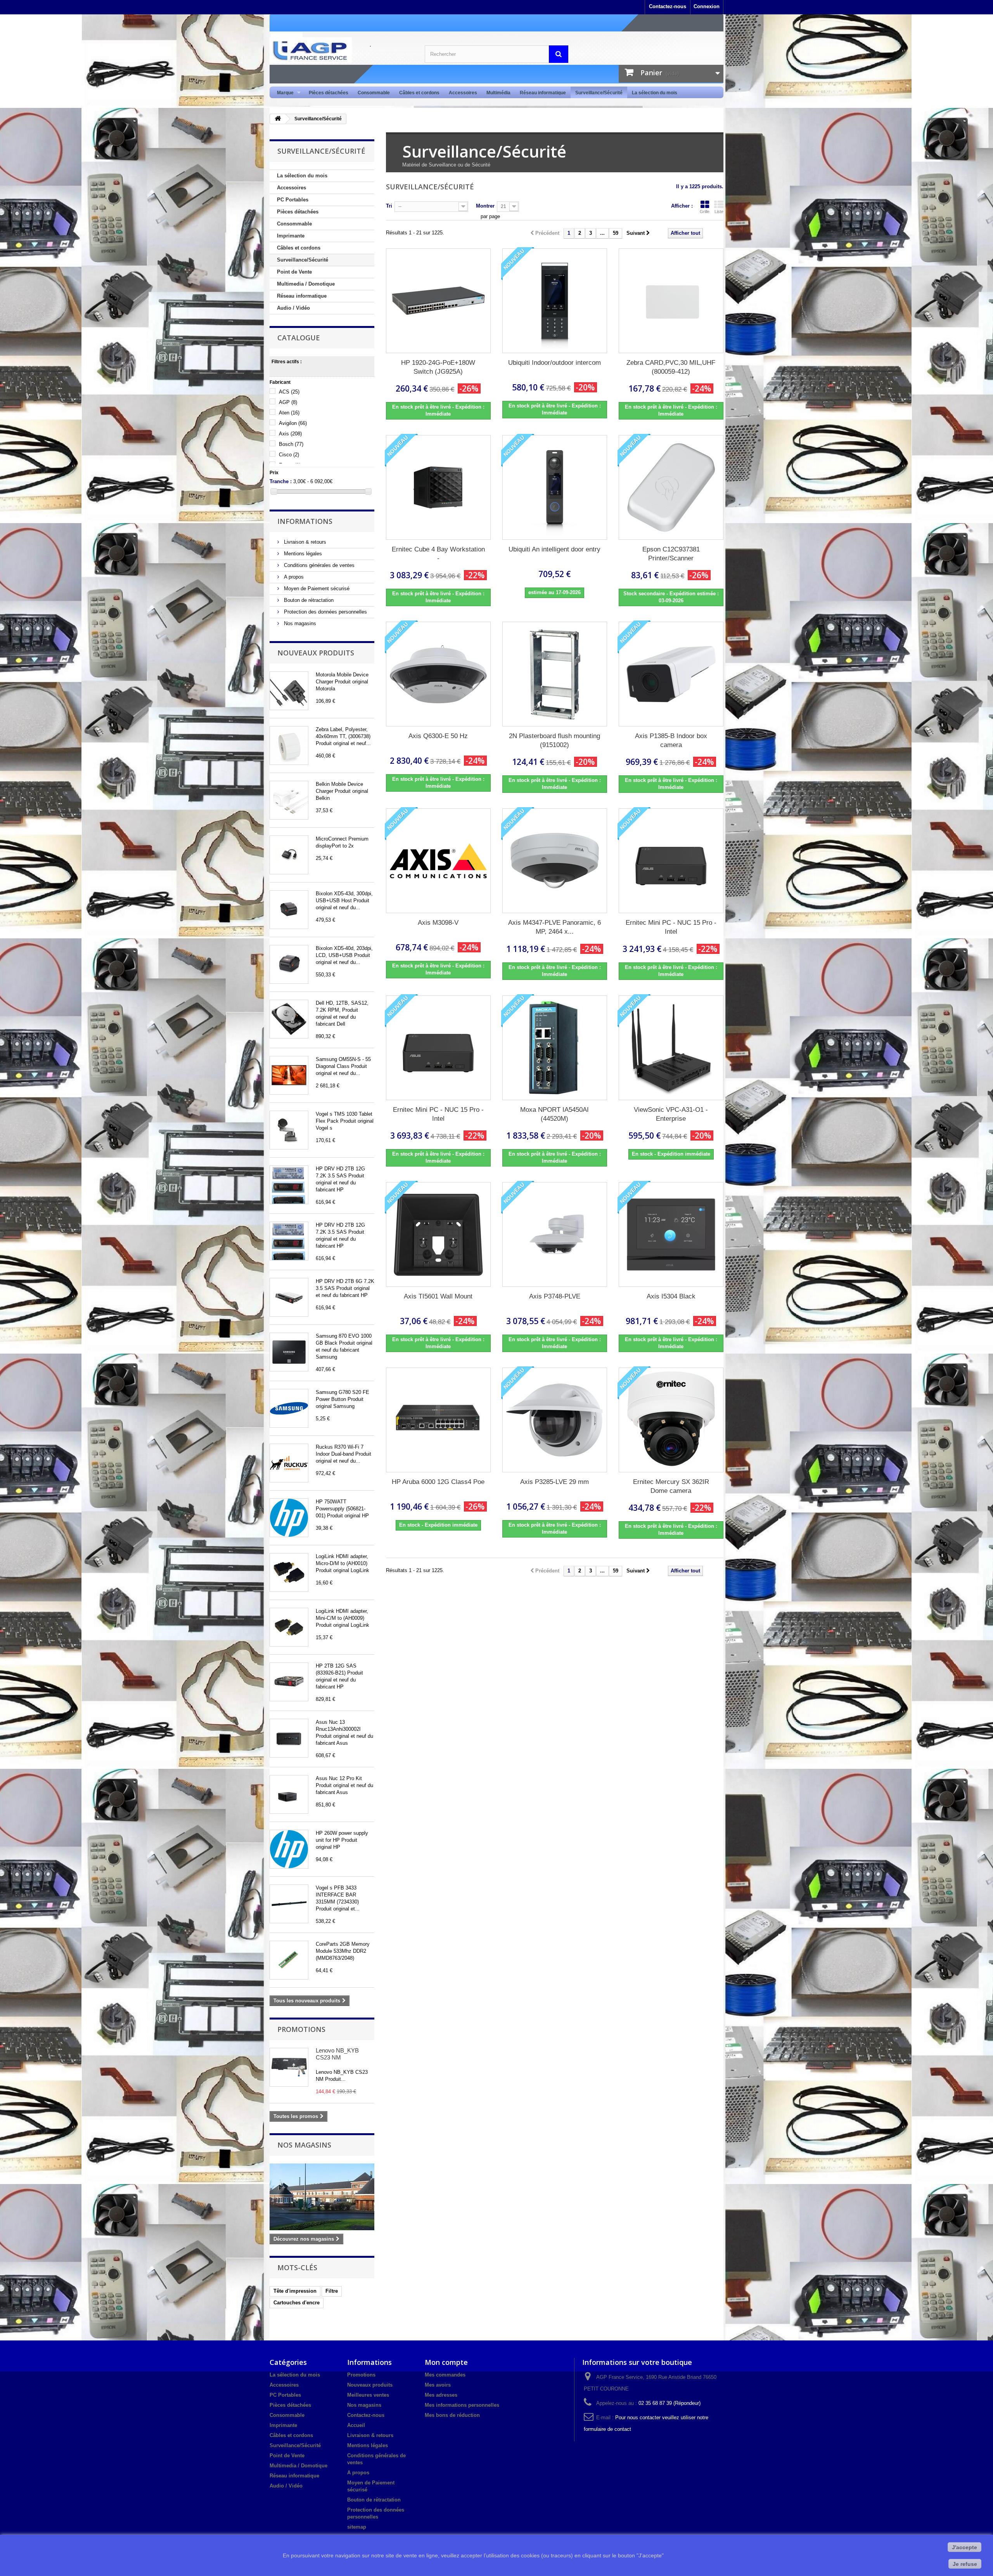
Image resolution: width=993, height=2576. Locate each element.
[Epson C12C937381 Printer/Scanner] (671, 487)
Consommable (374, 93)
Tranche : (281, 481)
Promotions (301, 2029)
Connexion (707, 6)
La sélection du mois (655, 93)
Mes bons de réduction (452, 2415)
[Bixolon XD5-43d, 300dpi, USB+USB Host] (289, 910)
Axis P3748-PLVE (555, 1296)
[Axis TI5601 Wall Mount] (438, 1234)
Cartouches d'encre (297, 2303)
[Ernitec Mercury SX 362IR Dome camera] (671, 1420)
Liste (719, 211)
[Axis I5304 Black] (671, 1234)
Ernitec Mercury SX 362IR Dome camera (671, 1486)
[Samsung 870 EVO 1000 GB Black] (289, 1352)
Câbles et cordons (419, 93)
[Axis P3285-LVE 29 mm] (555, 1420)
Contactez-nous (668, 6)
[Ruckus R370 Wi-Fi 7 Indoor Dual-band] (289, 1463)
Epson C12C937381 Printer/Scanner (671, 554)
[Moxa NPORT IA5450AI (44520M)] (555, 1048)
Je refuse (965, 2564)
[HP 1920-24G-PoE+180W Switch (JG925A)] (438, 301)
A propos (293, 577)
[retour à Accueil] (278, 119)
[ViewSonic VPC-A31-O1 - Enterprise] (671, 1048)
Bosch (291, 444)
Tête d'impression (295, 2291)
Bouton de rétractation (308, 600)
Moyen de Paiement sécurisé (316, 589)
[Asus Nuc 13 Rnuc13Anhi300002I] (289, 1738)
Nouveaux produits (316, 653)
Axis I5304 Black (671, 1296)
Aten (289, 413)
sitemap (357, 2527)
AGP (288, 402)
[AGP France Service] (341, 50)
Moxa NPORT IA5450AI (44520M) (554, 1114)
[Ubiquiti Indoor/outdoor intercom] (555, 301)
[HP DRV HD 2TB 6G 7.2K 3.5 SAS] (289, 1297)
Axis (290, 434)
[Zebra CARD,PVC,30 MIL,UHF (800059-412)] (671, 301)
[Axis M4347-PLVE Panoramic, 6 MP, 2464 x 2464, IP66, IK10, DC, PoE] (555, 861)
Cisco (289, 455)
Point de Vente (294, 272)
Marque (283, 93)
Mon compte (446, 2362)
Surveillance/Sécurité (599, 93)
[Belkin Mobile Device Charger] (289, 800)
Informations (305, 521)
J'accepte (964, 2547)
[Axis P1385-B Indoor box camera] (671, 674)
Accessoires (463, 93)
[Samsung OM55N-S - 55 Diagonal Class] (289, 1075)
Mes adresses (441, 2395)
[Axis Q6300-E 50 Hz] (438, 674)
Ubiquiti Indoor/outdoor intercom (554, 363)
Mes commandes (445, 2375)
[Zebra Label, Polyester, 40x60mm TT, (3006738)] (289, 745)
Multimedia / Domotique (306, 284)
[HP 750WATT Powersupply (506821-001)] (289, 1518)
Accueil (356, 2425)
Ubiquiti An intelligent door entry (554, 549)
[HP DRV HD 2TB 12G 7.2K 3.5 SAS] (289, 1185)
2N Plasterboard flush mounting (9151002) (554, 740)
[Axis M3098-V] (438, 861)
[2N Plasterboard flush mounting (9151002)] (555, 674)
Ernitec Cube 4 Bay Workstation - (438, 554)
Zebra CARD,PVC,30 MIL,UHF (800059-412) (671, 367)
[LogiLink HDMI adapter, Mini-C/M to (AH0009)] (289, 1627)
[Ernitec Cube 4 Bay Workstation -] (438, 487)
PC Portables (293, 200)
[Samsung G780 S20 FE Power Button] (289, 1408)
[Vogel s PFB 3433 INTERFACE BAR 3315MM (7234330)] (289, 1904)
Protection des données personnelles (325, 612)
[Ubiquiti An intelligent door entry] (555, 487)
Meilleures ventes (368, 2395)
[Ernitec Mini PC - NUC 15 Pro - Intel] (671, 861)
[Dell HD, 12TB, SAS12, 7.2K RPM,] (289, 1019)
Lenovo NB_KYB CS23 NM (337, 2054)
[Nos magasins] (322, 2197)
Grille (705, 211)
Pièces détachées (329, 93)
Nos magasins (299, 623)
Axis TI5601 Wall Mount (438, 1296)
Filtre (332, 2291)
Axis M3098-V (438, 923)
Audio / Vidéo (293, 308)
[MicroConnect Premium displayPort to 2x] (289, 855)
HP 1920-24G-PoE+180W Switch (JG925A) (438, 367)
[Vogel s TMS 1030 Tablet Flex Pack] (289, 1130)
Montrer (485, 206)
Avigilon (293, 423)
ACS (289, 392)
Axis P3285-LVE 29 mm (554, 1482)
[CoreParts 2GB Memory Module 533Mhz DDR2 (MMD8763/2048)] (289, 1960)
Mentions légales (302, 554)
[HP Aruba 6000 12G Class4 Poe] (438, 1420)
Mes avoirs (438, 2385)
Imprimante (291, 236)
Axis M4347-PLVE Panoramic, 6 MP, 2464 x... (554, 927)
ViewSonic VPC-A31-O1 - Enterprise (671, 1114)
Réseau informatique (543, 93)
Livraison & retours (304, 542)
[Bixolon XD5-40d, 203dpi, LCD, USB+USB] (289, 964)
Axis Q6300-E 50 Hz (438, 736)
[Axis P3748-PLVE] (555, 1234)
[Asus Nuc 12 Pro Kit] (289, 1794)
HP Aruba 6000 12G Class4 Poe (438, 1482)
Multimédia (498, 93)
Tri (389, 206)
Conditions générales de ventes (318, 565)
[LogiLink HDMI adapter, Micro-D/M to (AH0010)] (289, 1572)
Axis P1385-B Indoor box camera (671, 740)
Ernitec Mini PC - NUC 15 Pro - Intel (671, 927)
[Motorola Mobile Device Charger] (289, 691)
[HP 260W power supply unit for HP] (289, 1849)
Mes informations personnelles (462, 2405)
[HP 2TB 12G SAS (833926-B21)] (289, 1682)
